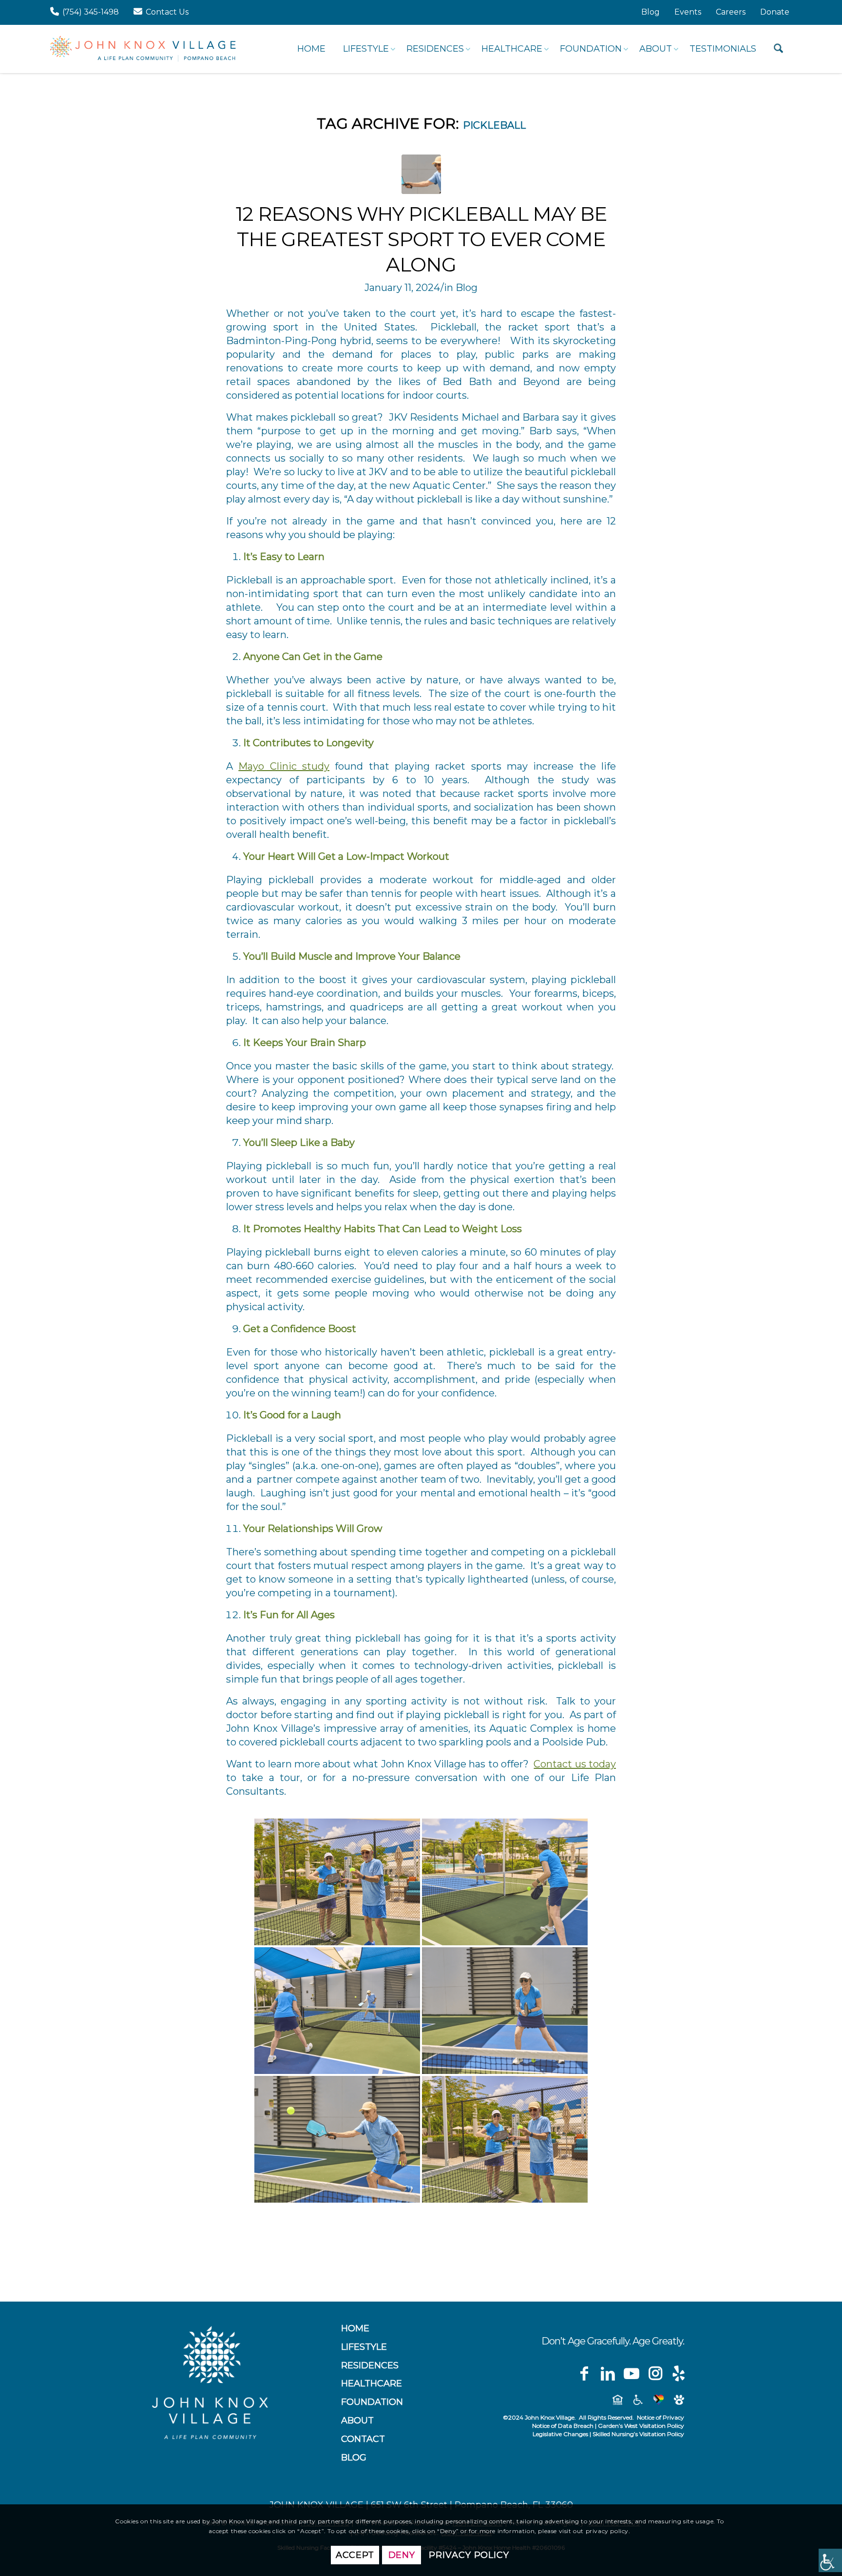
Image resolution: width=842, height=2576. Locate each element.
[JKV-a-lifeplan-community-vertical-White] (210, 2382)
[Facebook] (584, 2374)
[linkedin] (608, 2374)
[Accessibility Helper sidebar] (830, 2560)
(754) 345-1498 (91, 12)
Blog (651, 12)
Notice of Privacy (660, 2417)
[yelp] (679, 2374)
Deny (402, 2555)
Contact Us (167, 12)
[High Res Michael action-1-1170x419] (421, 174)
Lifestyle (364, 2347)
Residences (370, 2365)
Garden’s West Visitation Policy (641, 2426)
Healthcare (372, 2383)
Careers (731, 12)
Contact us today (575, 1764)
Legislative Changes (560, 2434)
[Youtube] (631, 2374)
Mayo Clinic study (284, 766)
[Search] (778, 49)
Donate (775, 12)
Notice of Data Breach (563, 2426)
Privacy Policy (469, 2555)
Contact (363, 2439)
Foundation (372, 2402)
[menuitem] (651, 12)
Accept (355, 2555)
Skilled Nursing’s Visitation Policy (638, 2434)
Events (688, 12)
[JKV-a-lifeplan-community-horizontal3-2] (143, 49)
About (357, 2421)
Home (355, 2328)
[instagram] (655, 2374)
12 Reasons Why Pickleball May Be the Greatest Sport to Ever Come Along (421, 239)
